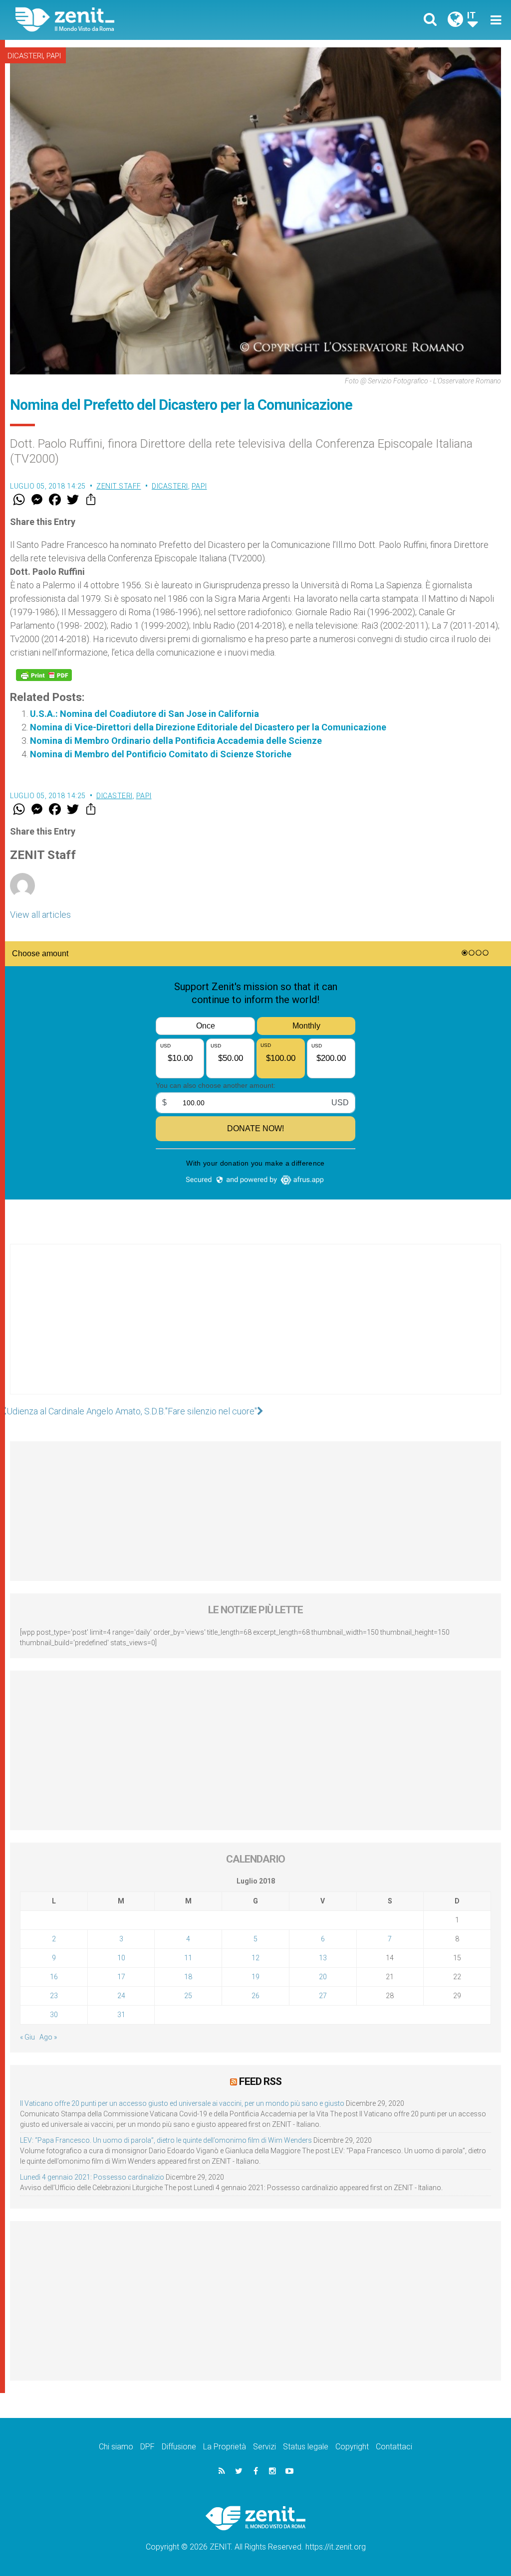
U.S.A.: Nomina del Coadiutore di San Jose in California (144, 714)
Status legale (306, 2447)
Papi (54, 56)
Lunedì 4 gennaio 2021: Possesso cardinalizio (92, 2177)
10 (121, 1958)
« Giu (27, 2037)
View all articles (40, 915)
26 (255, 1996)
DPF (147, 2447)
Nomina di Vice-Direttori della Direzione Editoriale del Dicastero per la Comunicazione (208, 727)
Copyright (352, 2447)
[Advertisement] (255, 1329)
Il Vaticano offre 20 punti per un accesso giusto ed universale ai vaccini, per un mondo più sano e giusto (182, 2103)
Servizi (264, 2447)
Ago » (48, 2037)
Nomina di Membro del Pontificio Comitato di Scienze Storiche (161, 754)
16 (54, 1977)
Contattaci (394, 2447)
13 (323, 1958)
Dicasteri (25, 56)
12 (255, 1958)
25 (188, 1996)
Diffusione (179, 2447)
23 (54, 1996)
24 (121, 1996)
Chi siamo (116, 2447)
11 (188, 1958)
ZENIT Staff (119, 486)
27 (323, 1996)
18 (188, 1977)
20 (323, 1977)
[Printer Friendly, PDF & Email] (44, 675)
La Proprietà (225, 2447)
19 (255, 1977)
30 (54, 2015)
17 (121, 1977)
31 (121, 2015)
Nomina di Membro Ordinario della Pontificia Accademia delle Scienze (176, 741)
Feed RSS (260, 2081)
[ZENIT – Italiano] (143, 20)
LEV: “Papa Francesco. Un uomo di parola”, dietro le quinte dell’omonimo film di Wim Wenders (166, 2140)
